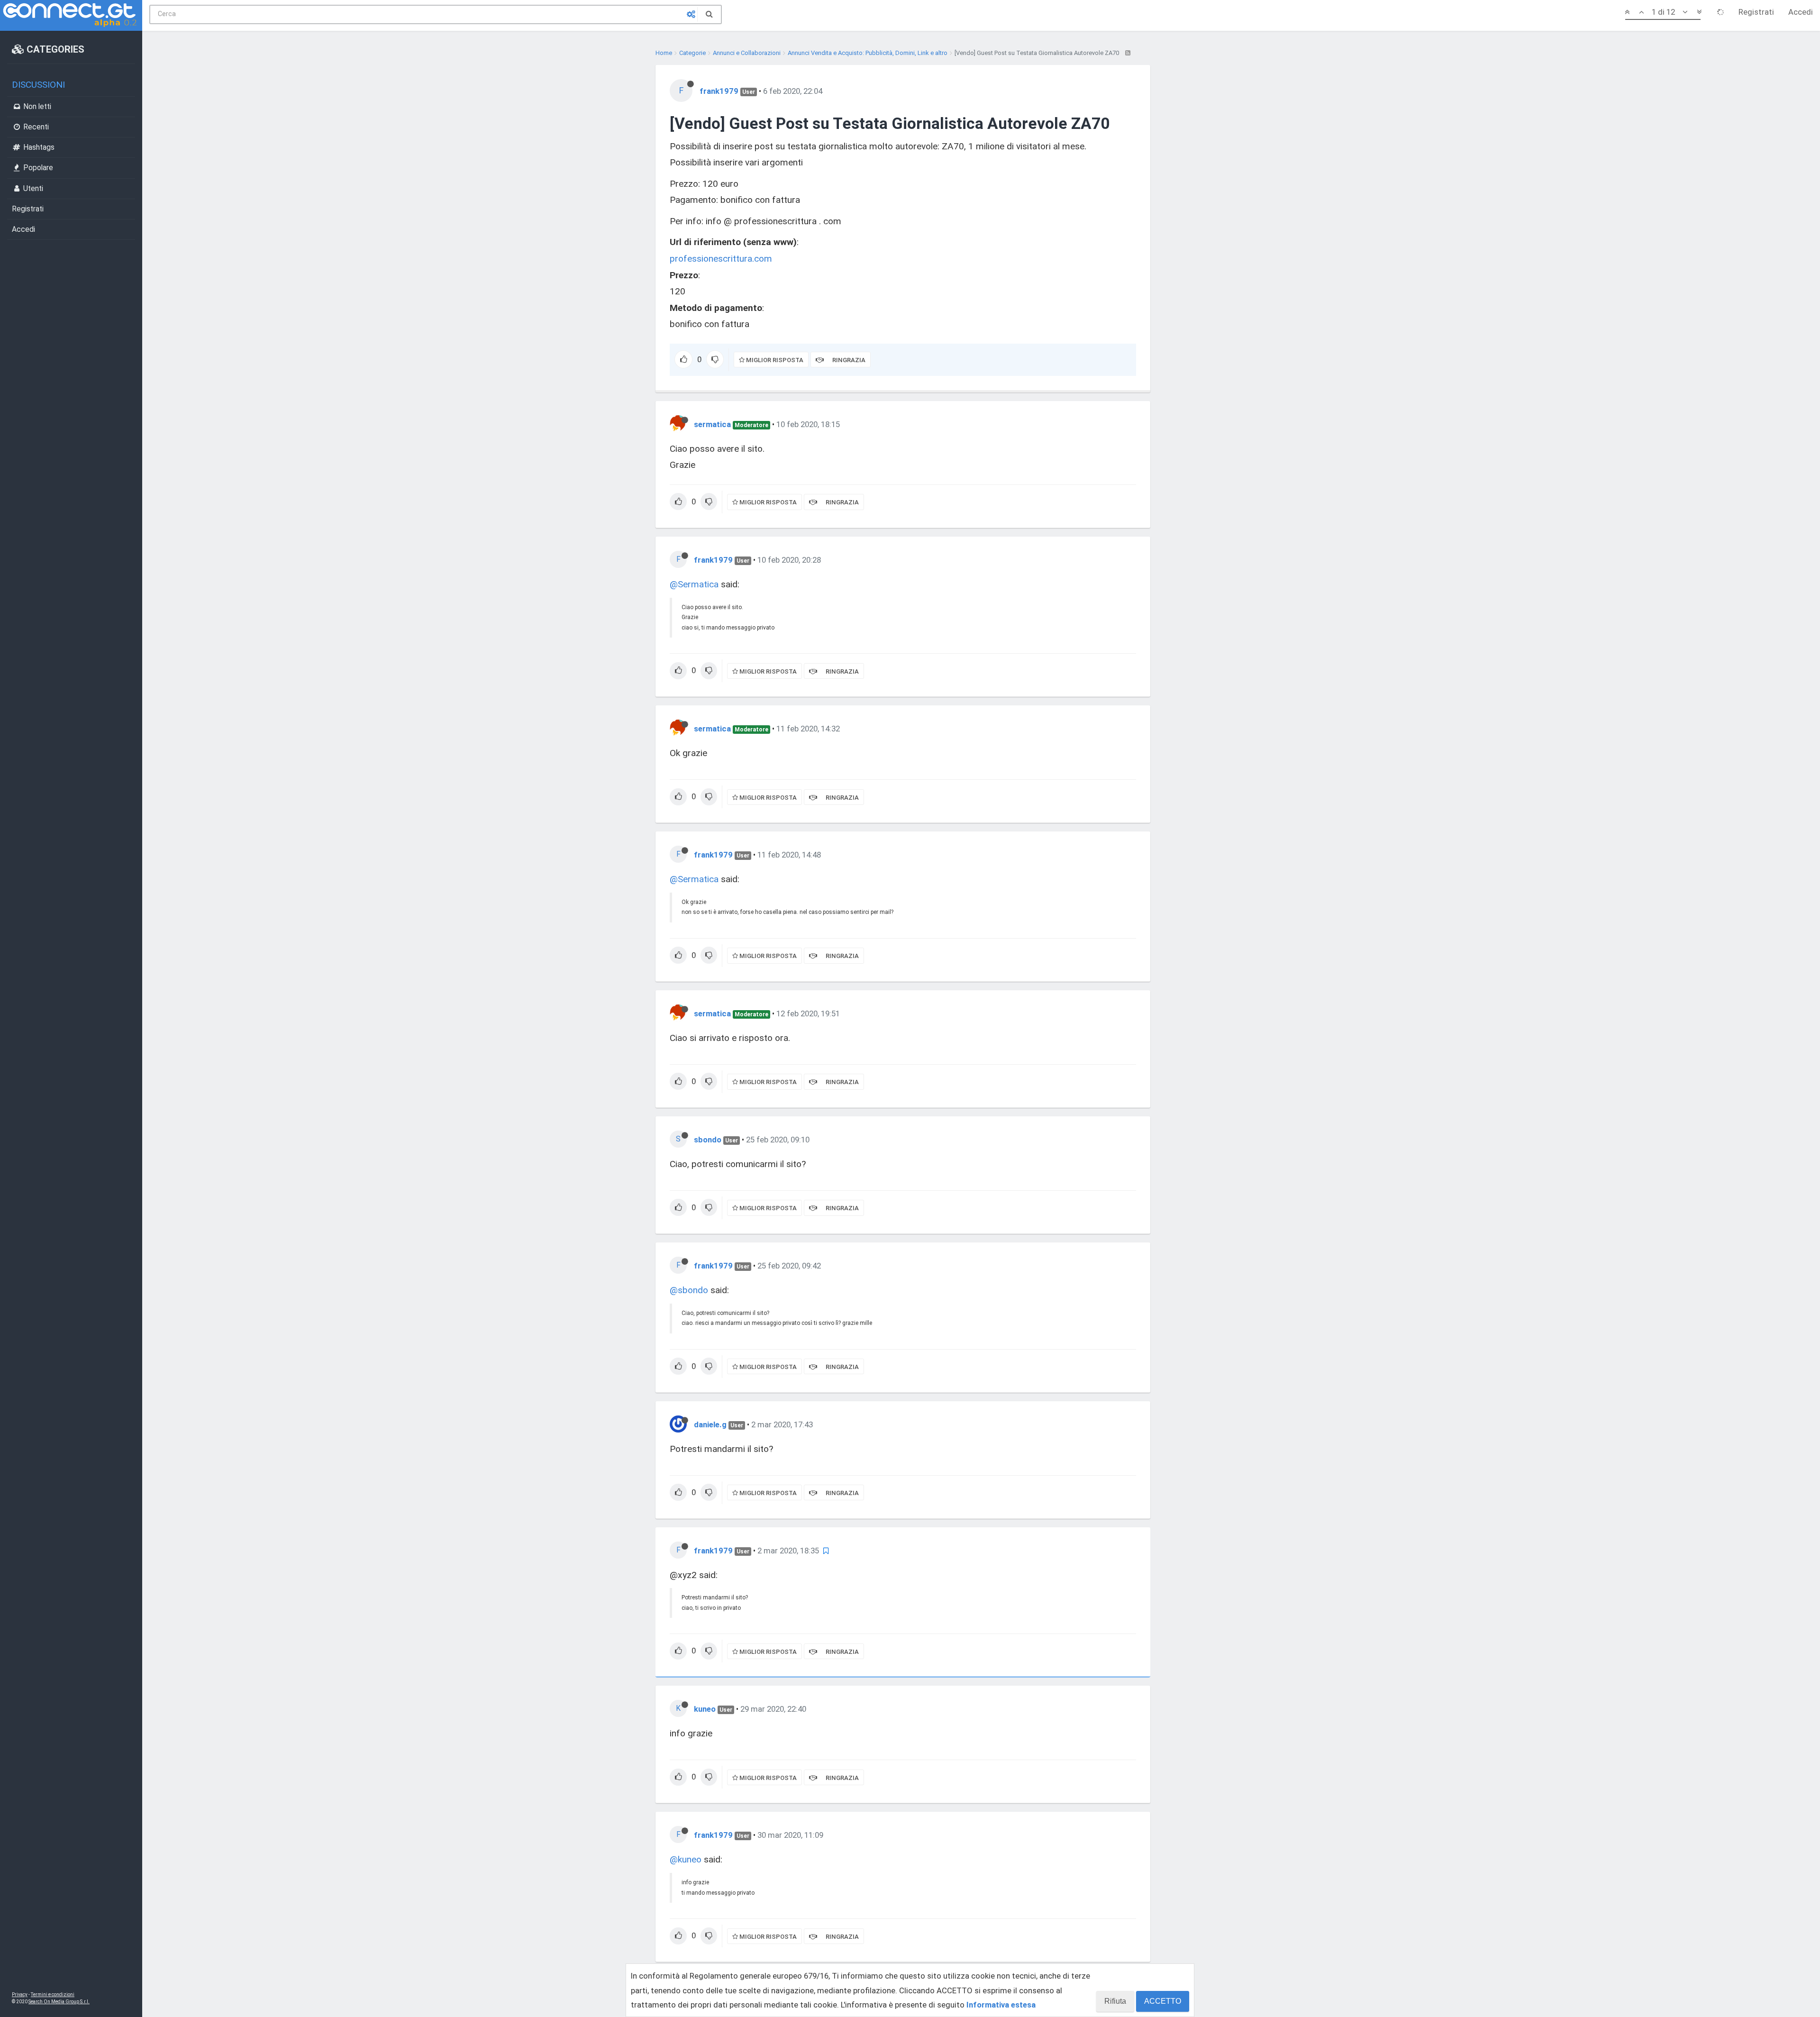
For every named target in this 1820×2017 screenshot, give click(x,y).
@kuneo (686, 1859)
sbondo (708, 1140)
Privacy (20, 1994)
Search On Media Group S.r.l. (59, 2002)
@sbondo (689, 1290)
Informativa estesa (1001, 2005)
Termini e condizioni (53, 1994)
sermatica (712, 424)
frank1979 (719, 91)
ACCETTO (1163, 2001)
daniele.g (710, 1424)
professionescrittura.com (721, 259)
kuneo (705, 1709)
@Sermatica (694, 584)
